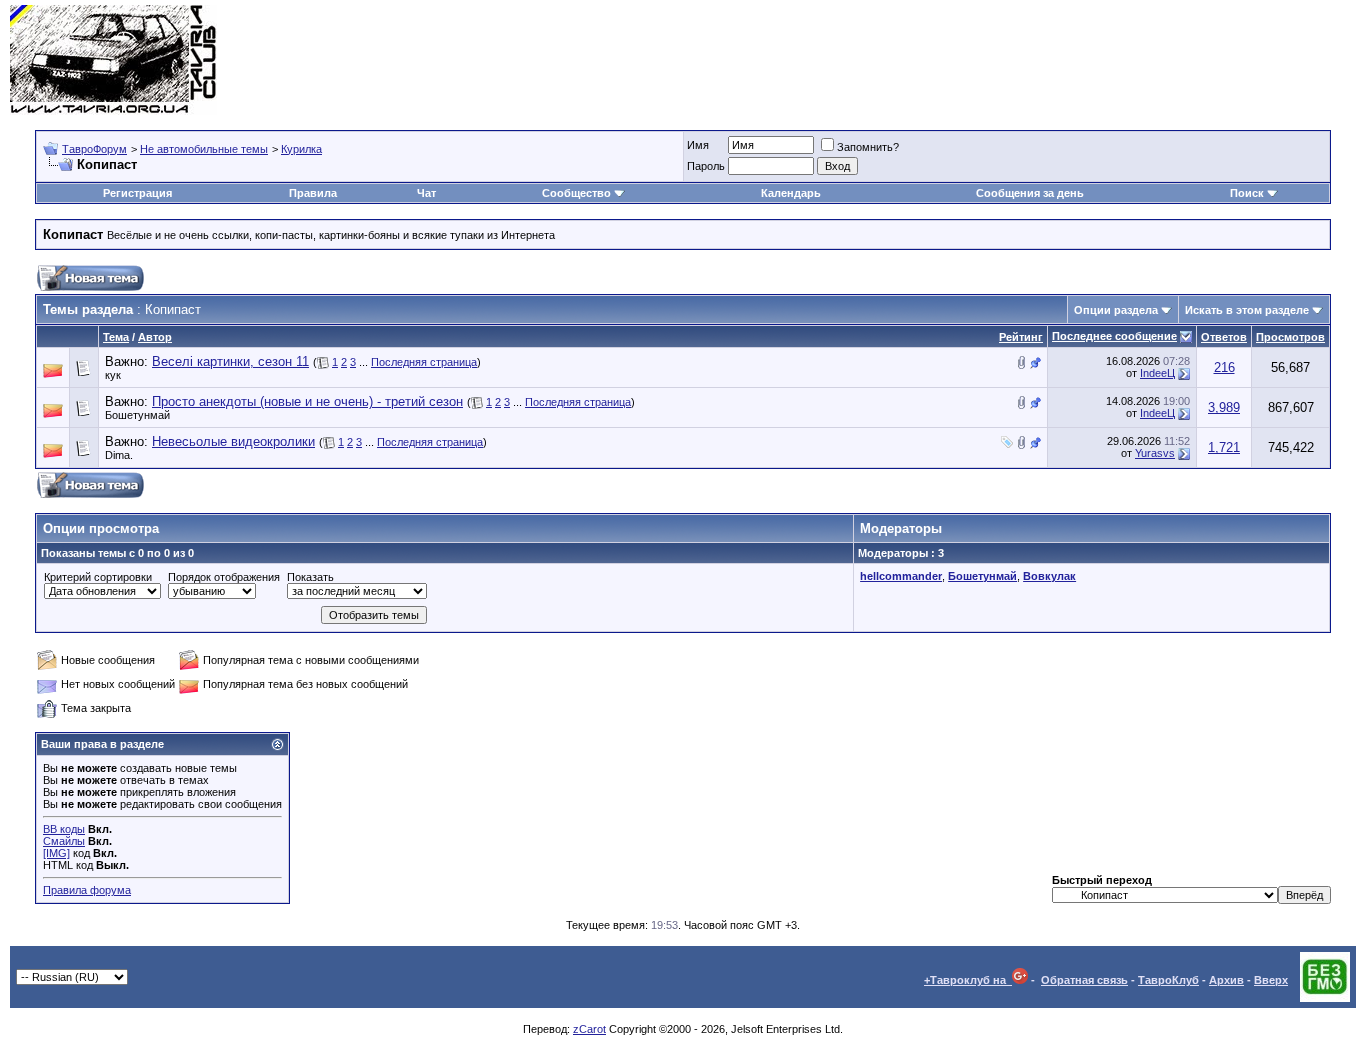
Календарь (791, 193)
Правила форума (87, 890)
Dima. (119, 455)
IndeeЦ (1157, 373)
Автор (155, 337)
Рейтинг (1021, 337)
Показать (310, 577)
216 (1224, 367)
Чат (426, 193)
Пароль (706, 166)
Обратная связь (1084, 980)
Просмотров (1290, 337)
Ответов (1224, 337)
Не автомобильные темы (204, 149)
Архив (1226, 980)
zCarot (589, 1029)
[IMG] (56, 853)
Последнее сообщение (1114, 336)
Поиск (1247, 193)
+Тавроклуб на (968, 980)
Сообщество (576, 193)
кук (113, 375)
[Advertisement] (992, 60)
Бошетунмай (137, 415)
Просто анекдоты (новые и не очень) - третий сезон (307, 401)
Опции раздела (1116, 310)
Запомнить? (868, 147)
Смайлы (64, 841)
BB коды (64, 829)
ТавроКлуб (1168, 980)
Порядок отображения (224, 577)
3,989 (1224, 407)
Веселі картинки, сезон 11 (230, 361)
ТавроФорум (94, 149)
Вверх (1271, 980)
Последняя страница (424, 362)
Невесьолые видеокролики (233, 441)
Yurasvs (1155, 453)
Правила (313, 193)
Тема (116, 337)
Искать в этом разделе (1247, 310)
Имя (698, 145)
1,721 (1224, 447)
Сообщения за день (1030, 193)
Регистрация (137, 193)
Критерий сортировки (98, 577)
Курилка (301, 149)
